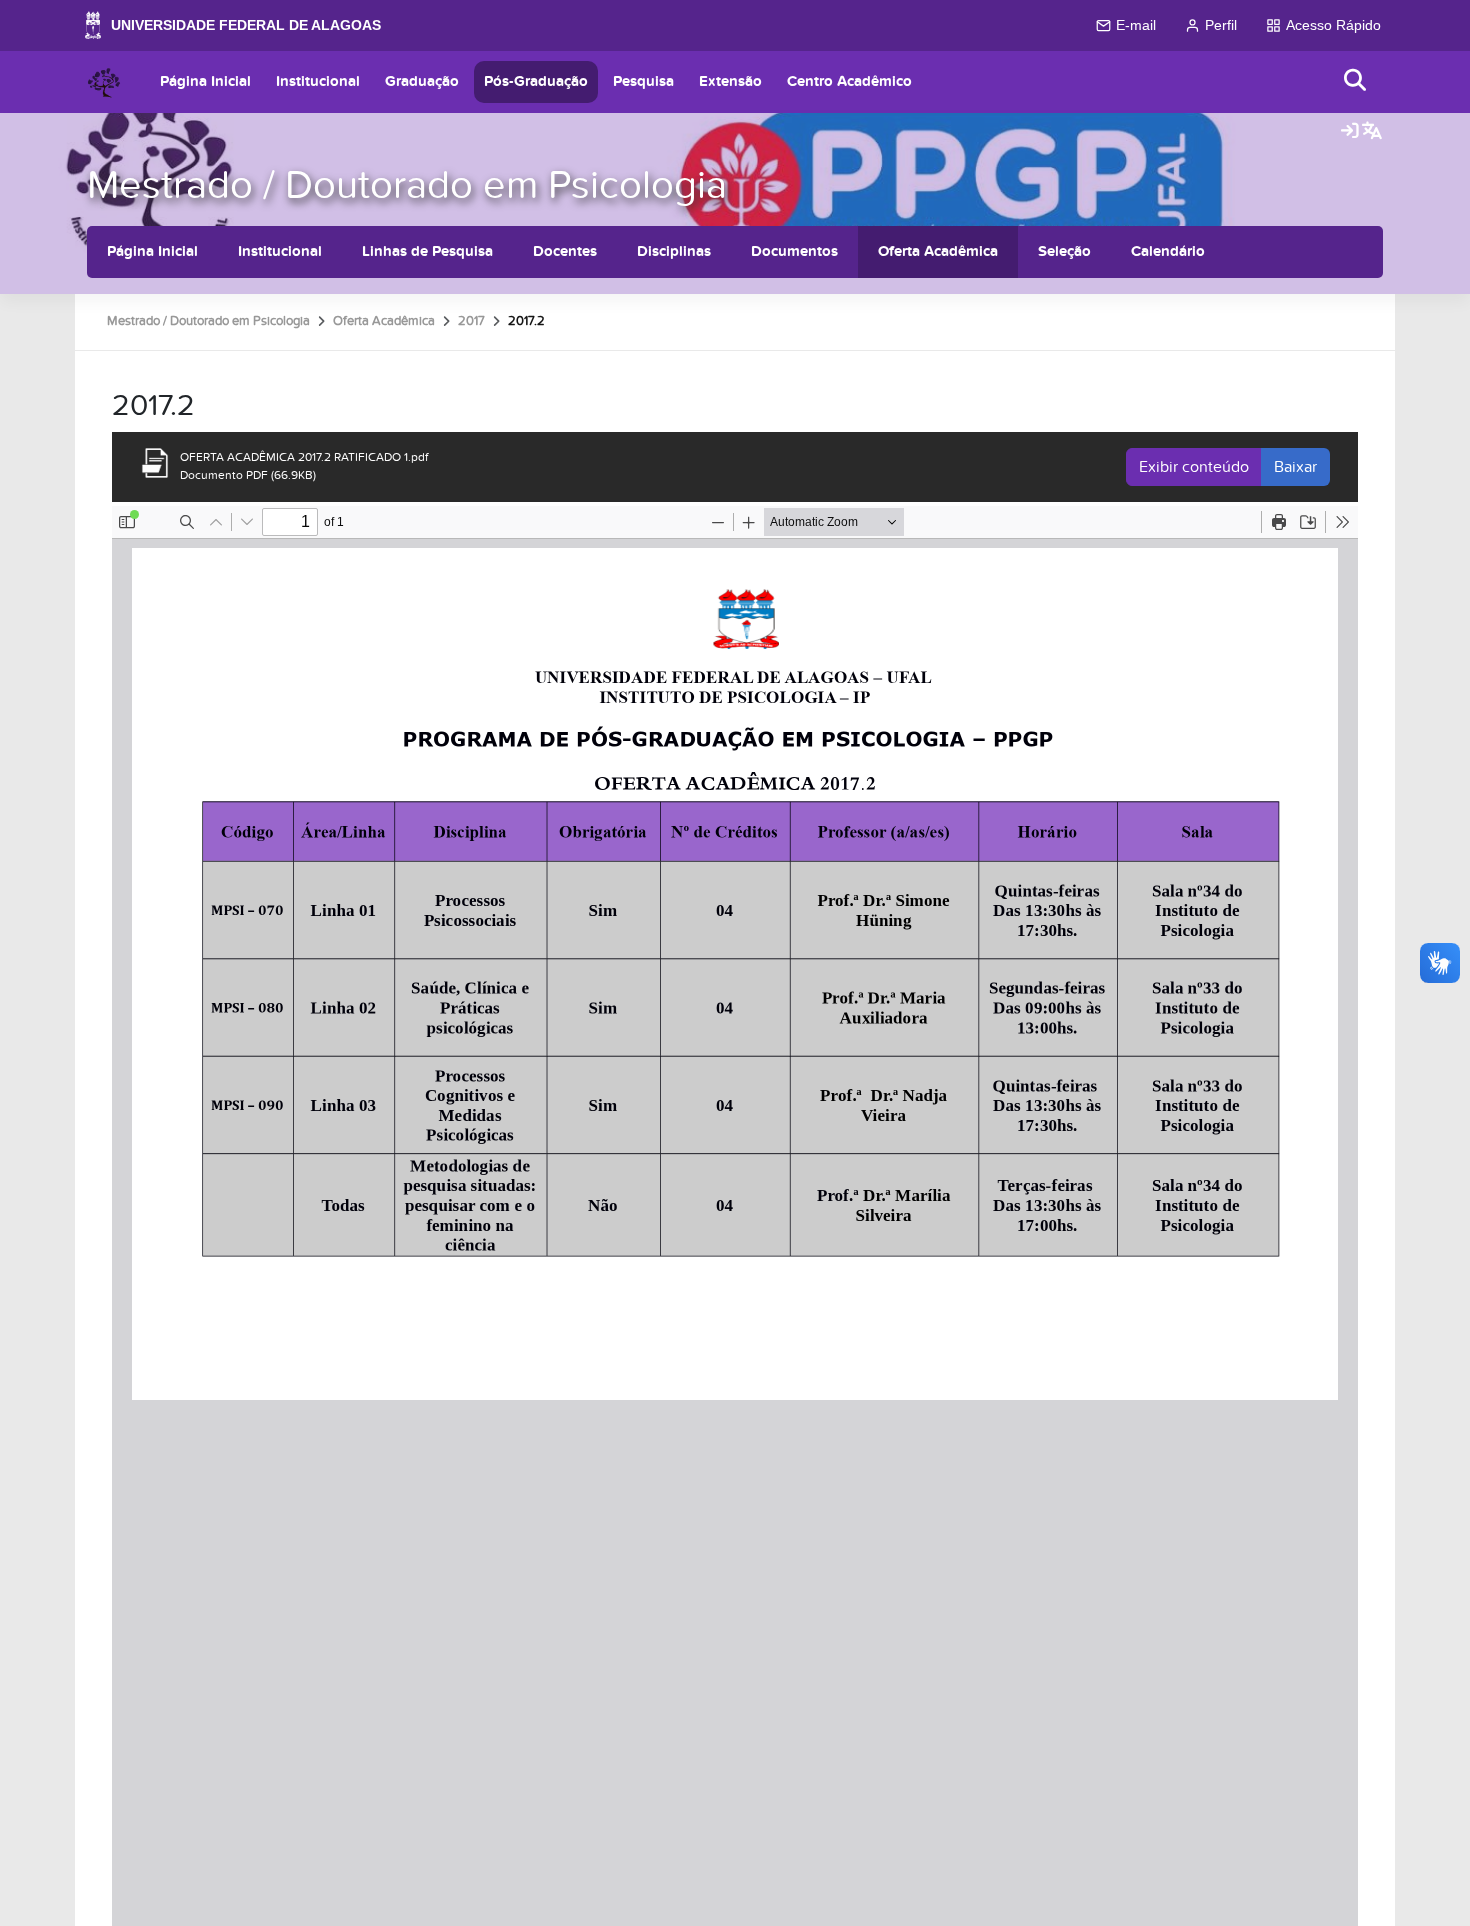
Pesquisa (643, 81)
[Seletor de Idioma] (1372, 132)
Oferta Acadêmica (938, 251)
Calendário (1168, 251)
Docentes (565, 251)
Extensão (730, 81)
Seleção (1064, 251)
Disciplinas (674, 251)
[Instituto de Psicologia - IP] (104, 82)
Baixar (1295, 467)
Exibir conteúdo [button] (1194, 467)
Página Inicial (205, 81)
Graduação (422, 81)
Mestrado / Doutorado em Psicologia (407, 185)
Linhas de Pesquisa (427, 251)
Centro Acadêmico (849, 81)
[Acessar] (1350, 132)
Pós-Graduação (536, 81)
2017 (471, 321)
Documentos (794, 251)
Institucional (318, 81)
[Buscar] (1356, 81)
